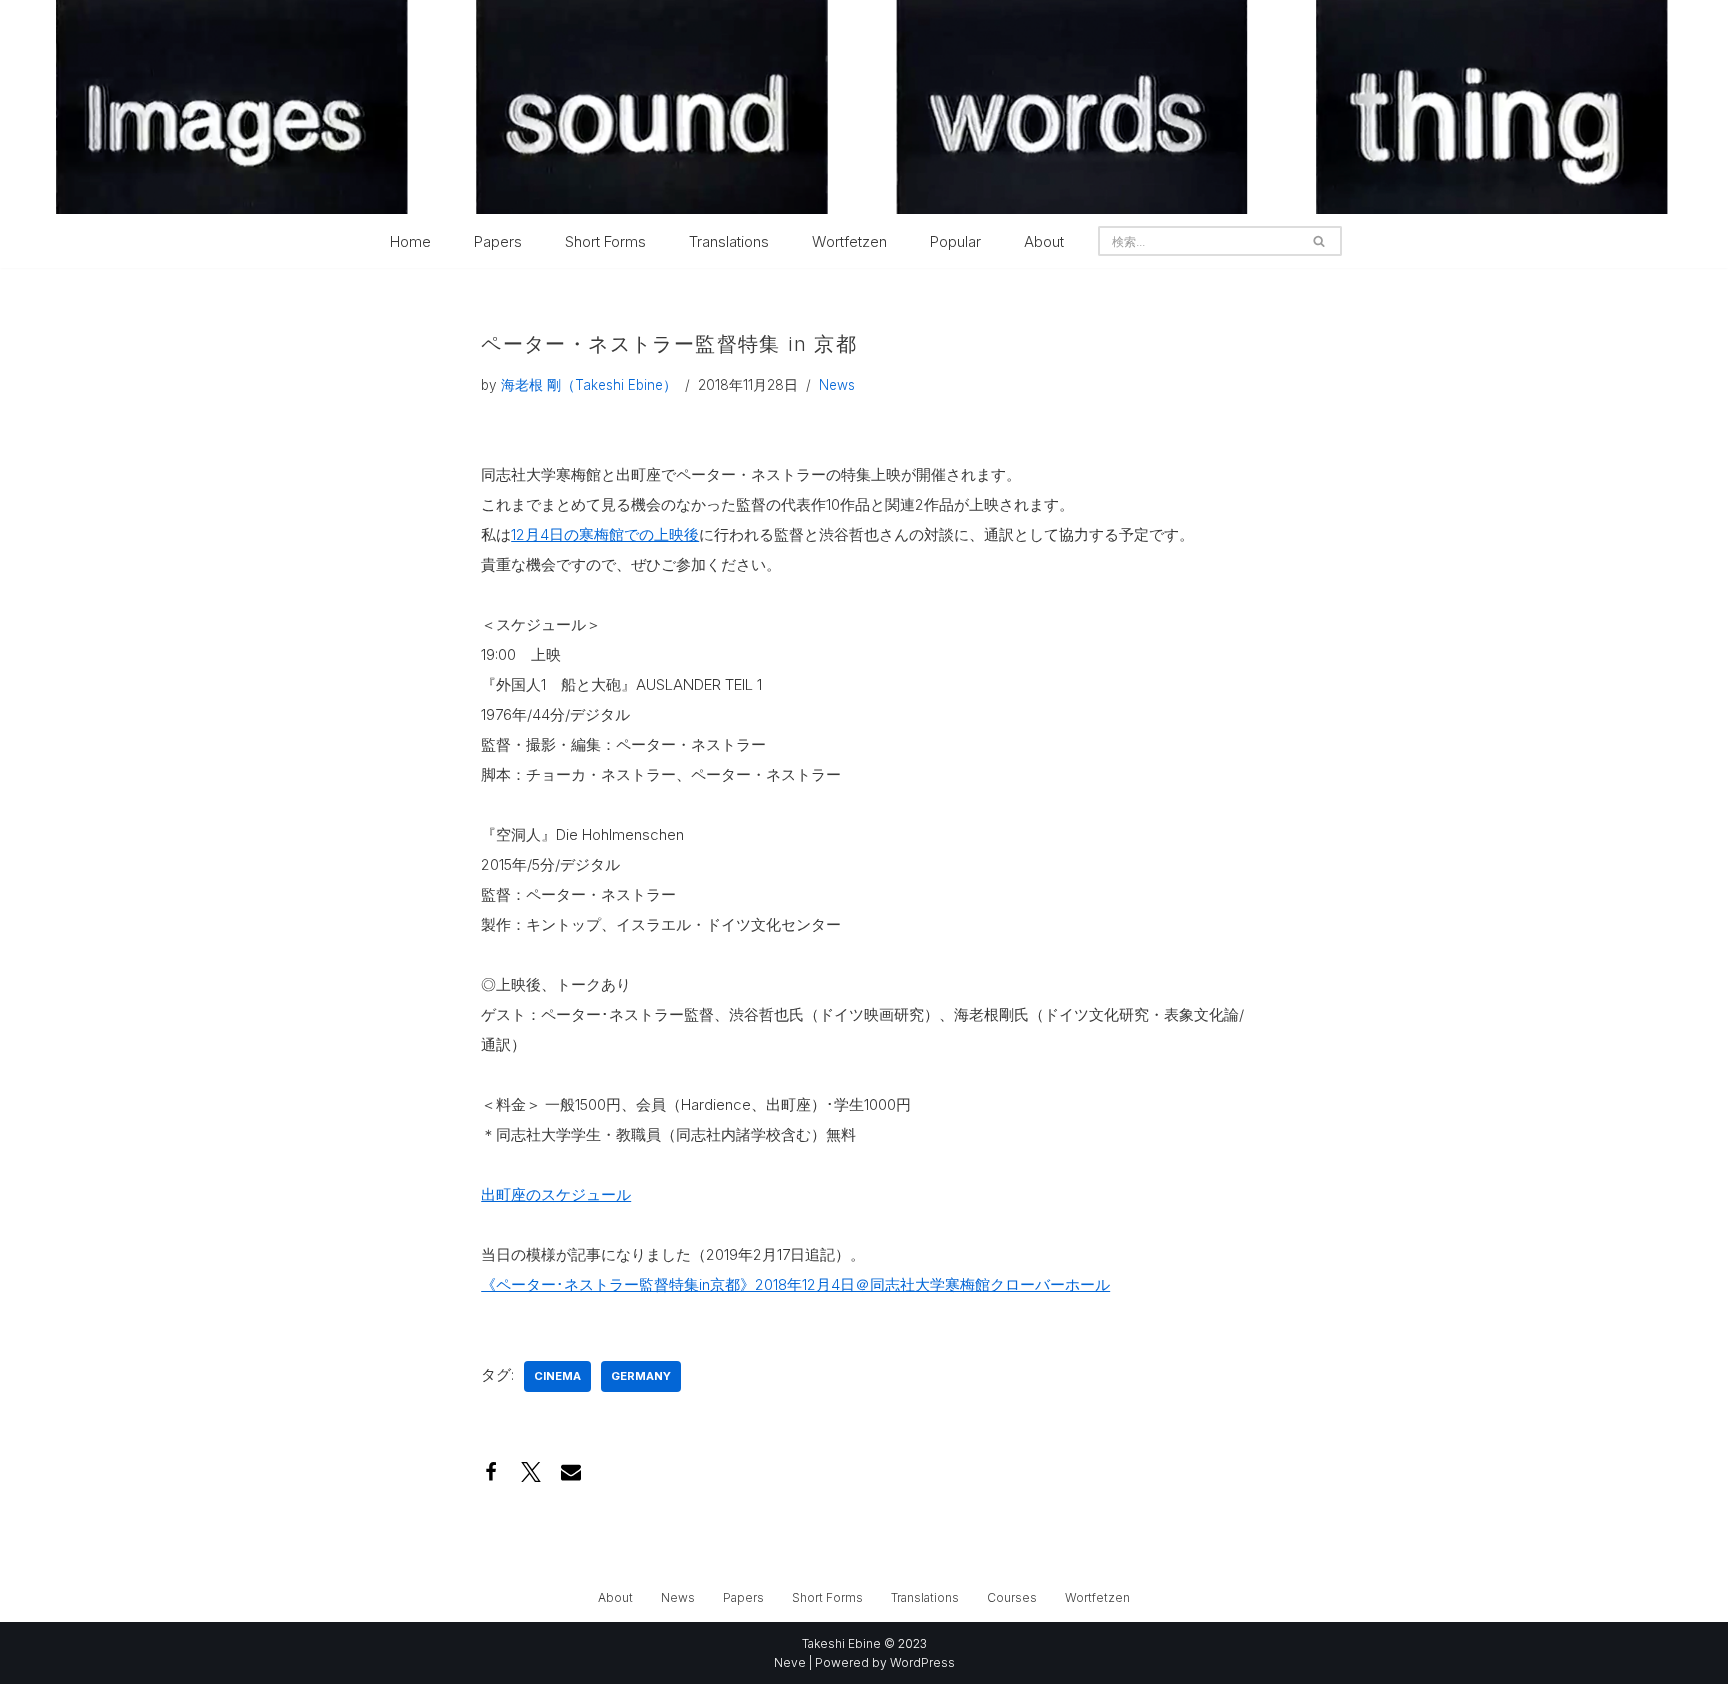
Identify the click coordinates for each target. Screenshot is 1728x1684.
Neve (790, 1662)
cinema (557, 1376)
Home (410, 241)
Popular (955, 241)
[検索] (1319, 241)
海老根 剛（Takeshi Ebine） (589, 385)
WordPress (922, 1662)
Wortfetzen (849, 241)
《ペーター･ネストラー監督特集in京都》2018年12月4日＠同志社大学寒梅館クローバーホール (795, 1284)
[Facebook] (491, 1472)
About (1044, 241)
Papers (498, 241)
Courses (1012, 1597)
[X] (531, 1472)
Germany (641, 1376)
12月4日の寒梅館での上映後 (605, 534)
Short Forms (605, 241)
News (837, 385)
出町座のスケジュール (556, 1194)
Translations (729, 241)
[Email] (571, 1472)
